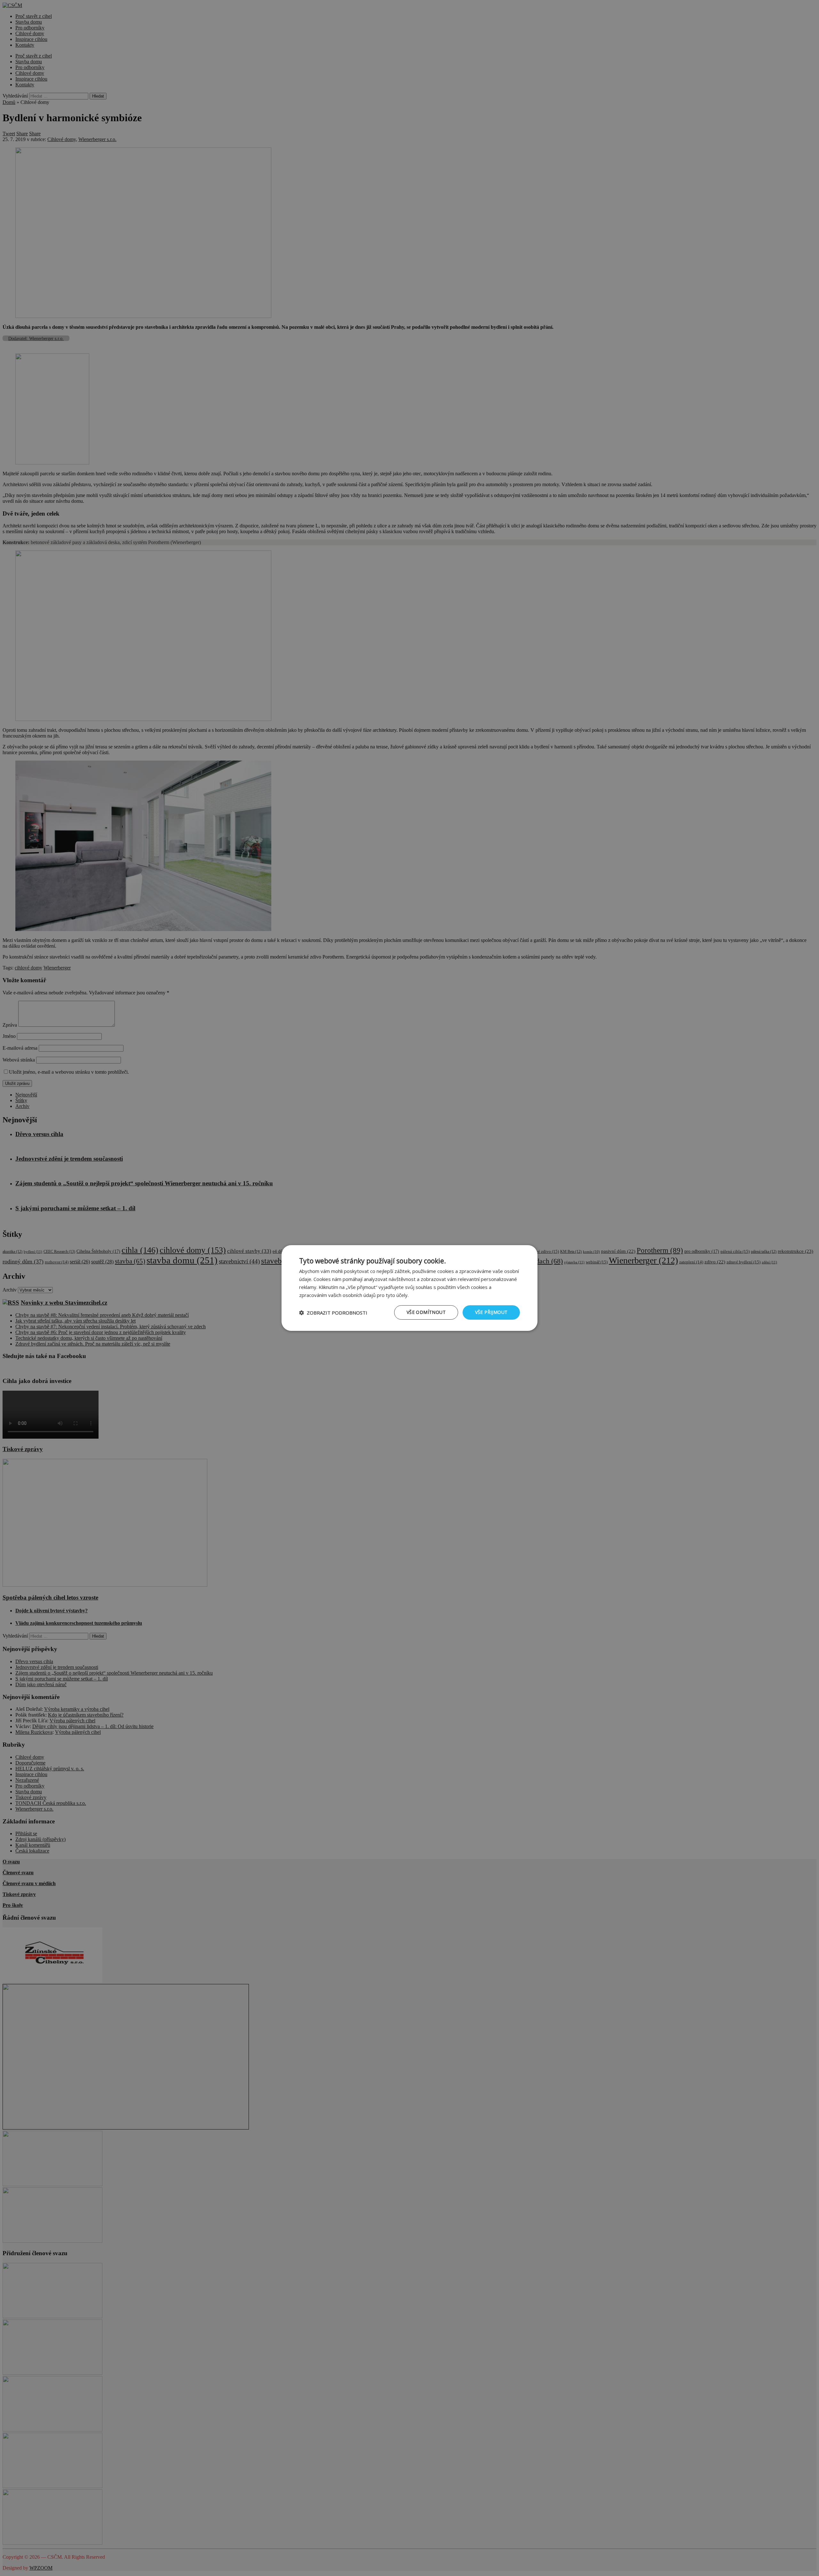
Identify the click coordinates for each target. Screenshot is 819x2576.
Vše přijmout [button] (491, 1312)
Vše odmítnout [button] (426, 1312)
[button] (333, 1313)
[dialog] (409, 1288)
